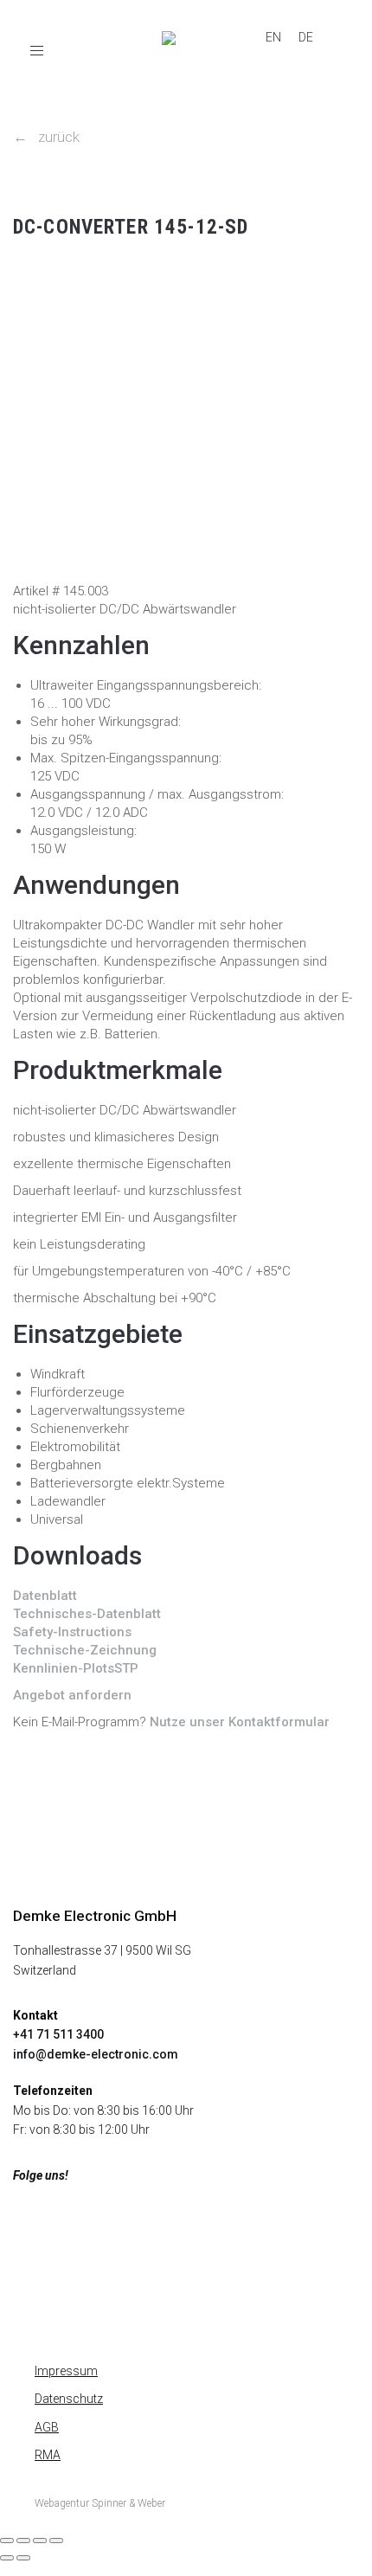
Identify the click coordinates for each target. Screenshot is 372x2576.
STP (126, 1668)
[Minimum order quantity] (28, 272)
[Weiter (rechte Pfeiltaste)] (23, 2558)
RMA (48, 2455)
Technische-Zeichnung (85, 1650)
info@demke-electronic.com (96, 2054)
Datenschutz (69, 2399)
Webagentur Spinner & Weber (100, 2503)
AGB (47, 2427)
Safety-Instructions (72, 1632)
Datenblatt (45, 1596)
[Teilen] (40, 2541)
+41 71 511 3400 (58, 2034)
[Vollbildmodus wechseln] (23, 2541)
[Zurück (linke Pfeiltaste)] (7, 2558)
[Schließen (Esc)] (56, 2541)
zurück (46, 137)
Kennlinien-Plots (64, 1668)
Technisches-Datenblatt (87, 1614)
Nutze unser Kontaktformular (240, 1722)
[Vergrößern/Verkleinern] (7, 2541)
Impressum (66, 2371)
